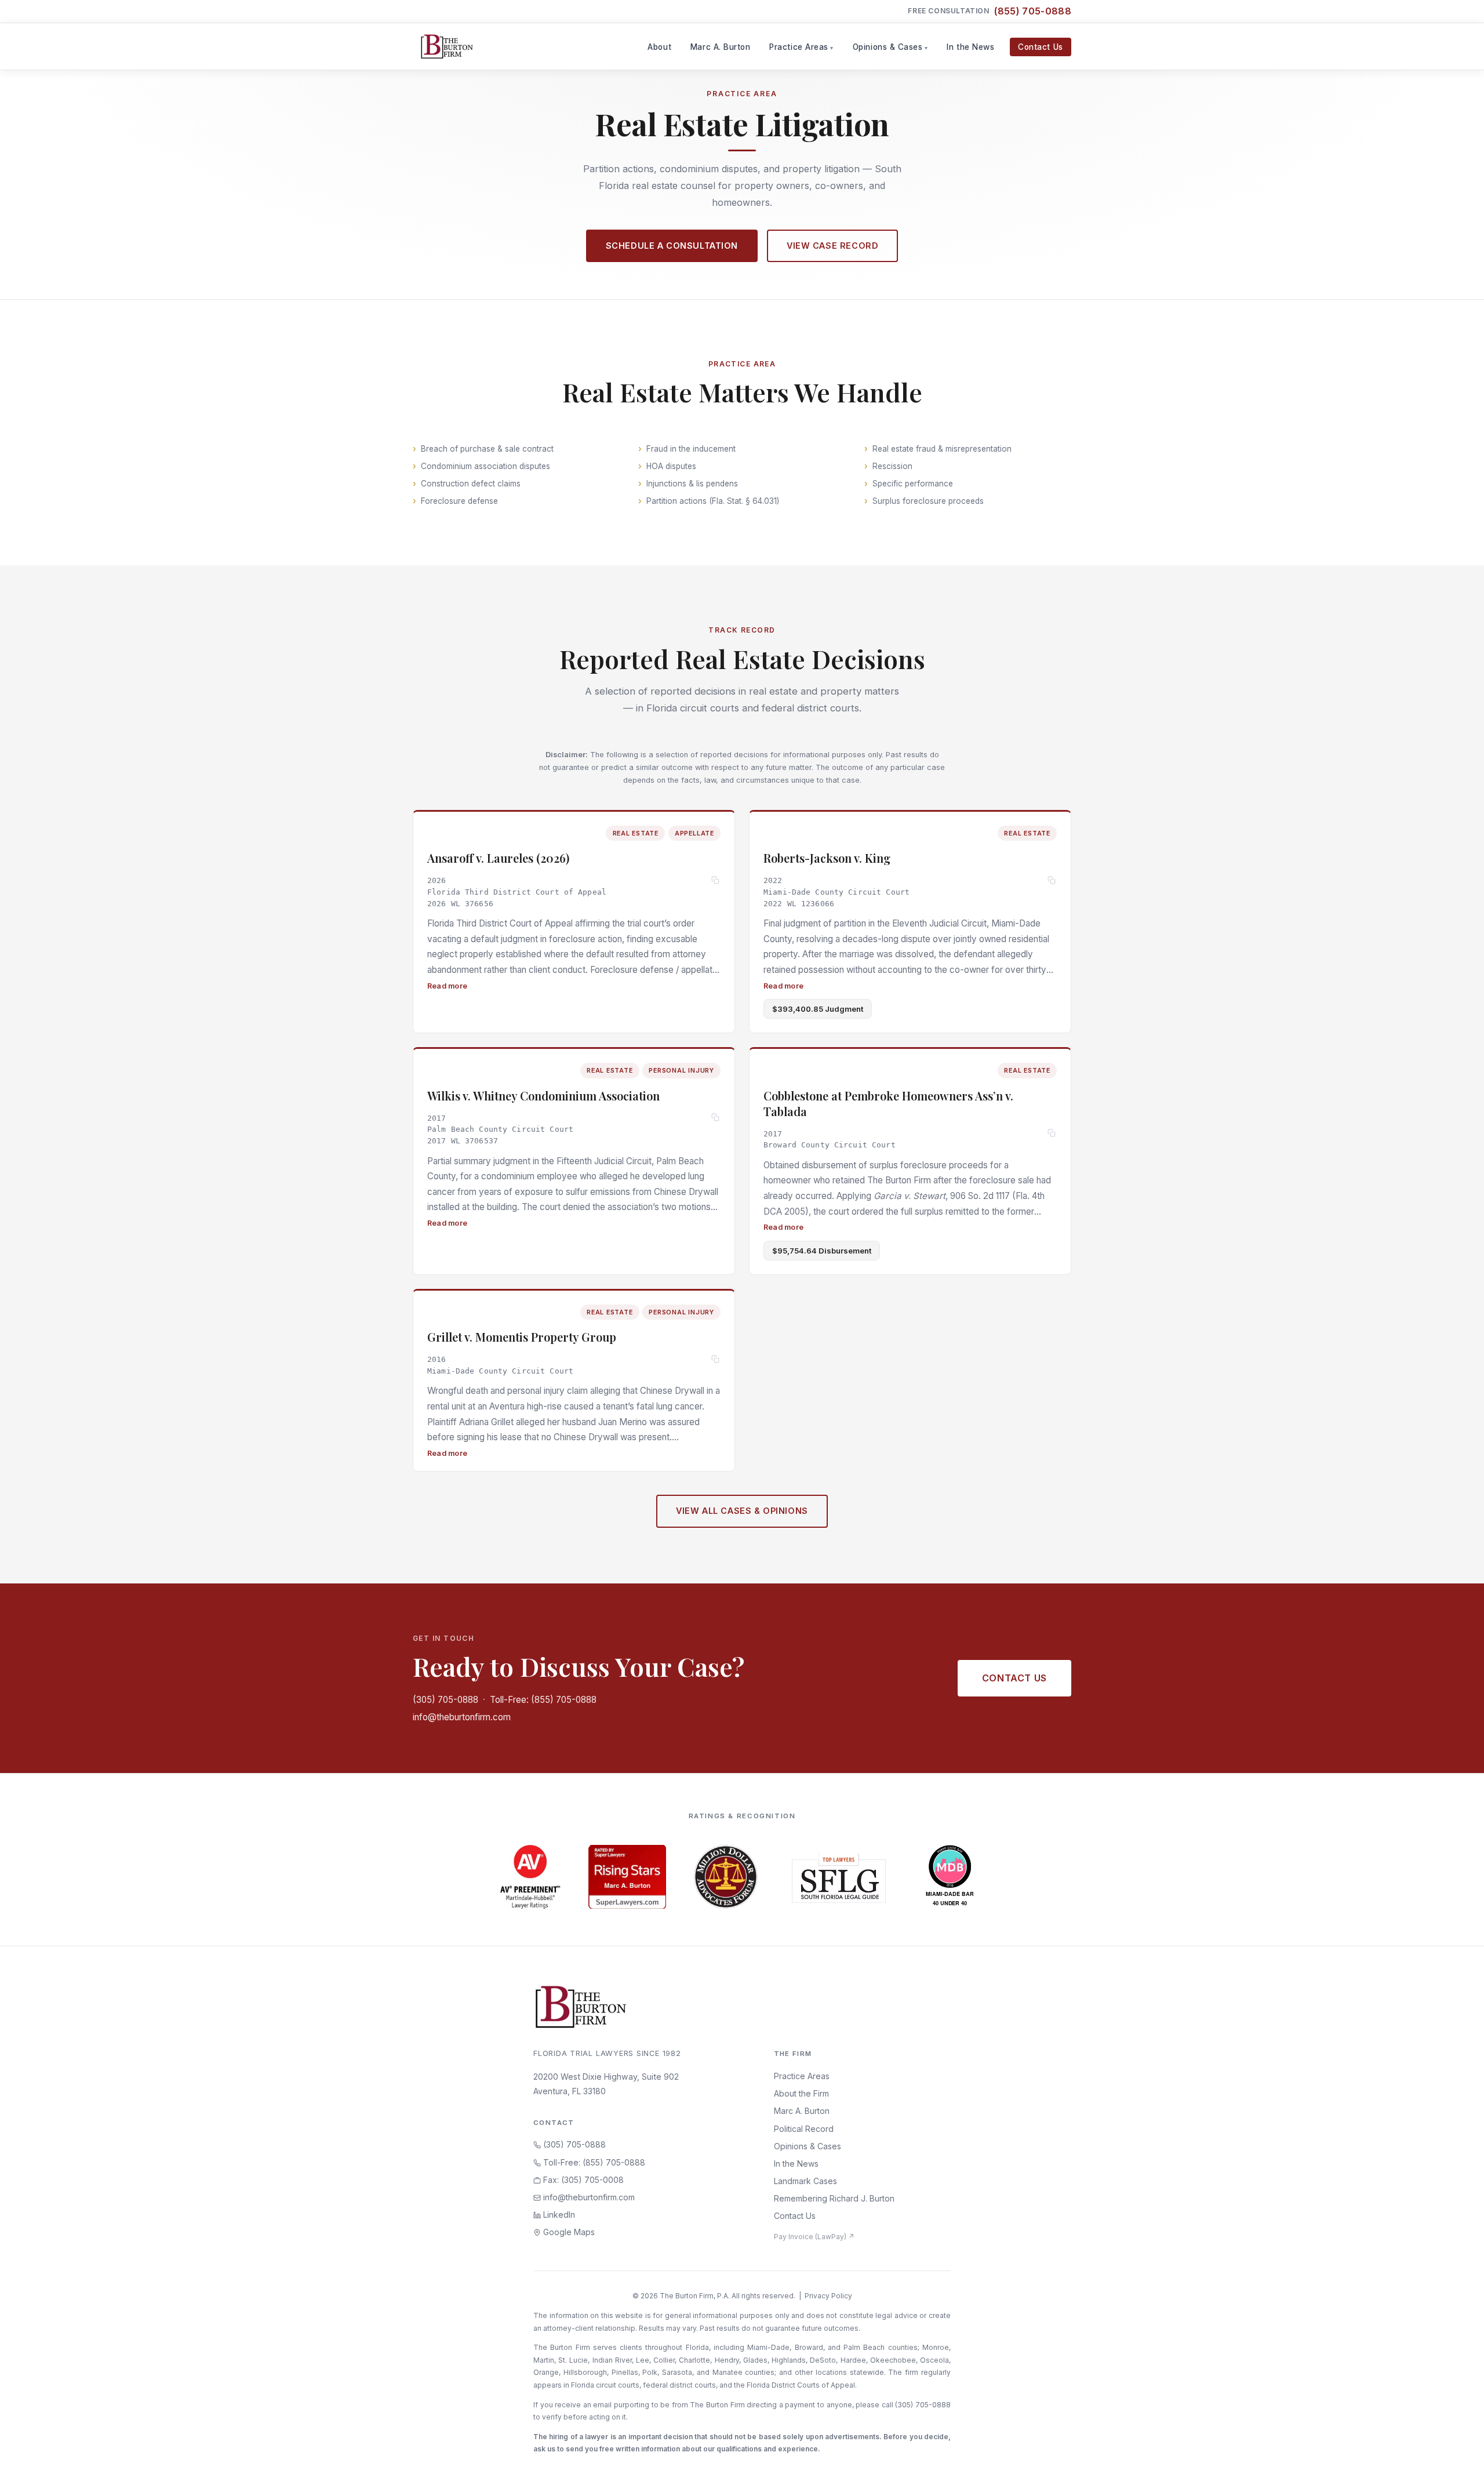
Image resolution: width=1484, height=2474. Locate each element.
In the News (970, 47)
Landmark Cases (805, 2181)
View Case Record (832, 246)
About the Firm (801, 2093)
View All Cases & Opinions (742, 1511)
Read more (447, 986)
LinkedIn (558, 2215)
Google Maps (568, 2232)
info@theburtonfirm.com (462, 1717)
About (659, 47)
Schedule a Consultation (672, 246)
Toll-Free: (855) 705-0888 (543, 1700)
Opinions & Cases (888, 47)
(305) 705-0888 (445, 1700)
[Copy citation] (716, 881)
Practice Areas (799, 47)
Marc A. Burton (721, 47)
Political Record (804, 2129)
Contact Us (1040, 47)
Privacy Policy (828, 2296)
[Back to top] (1457, 2453)
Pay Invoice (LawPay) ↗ (814, 2237)
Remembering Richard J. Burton (834, 2198)
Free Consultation (990, 11)
